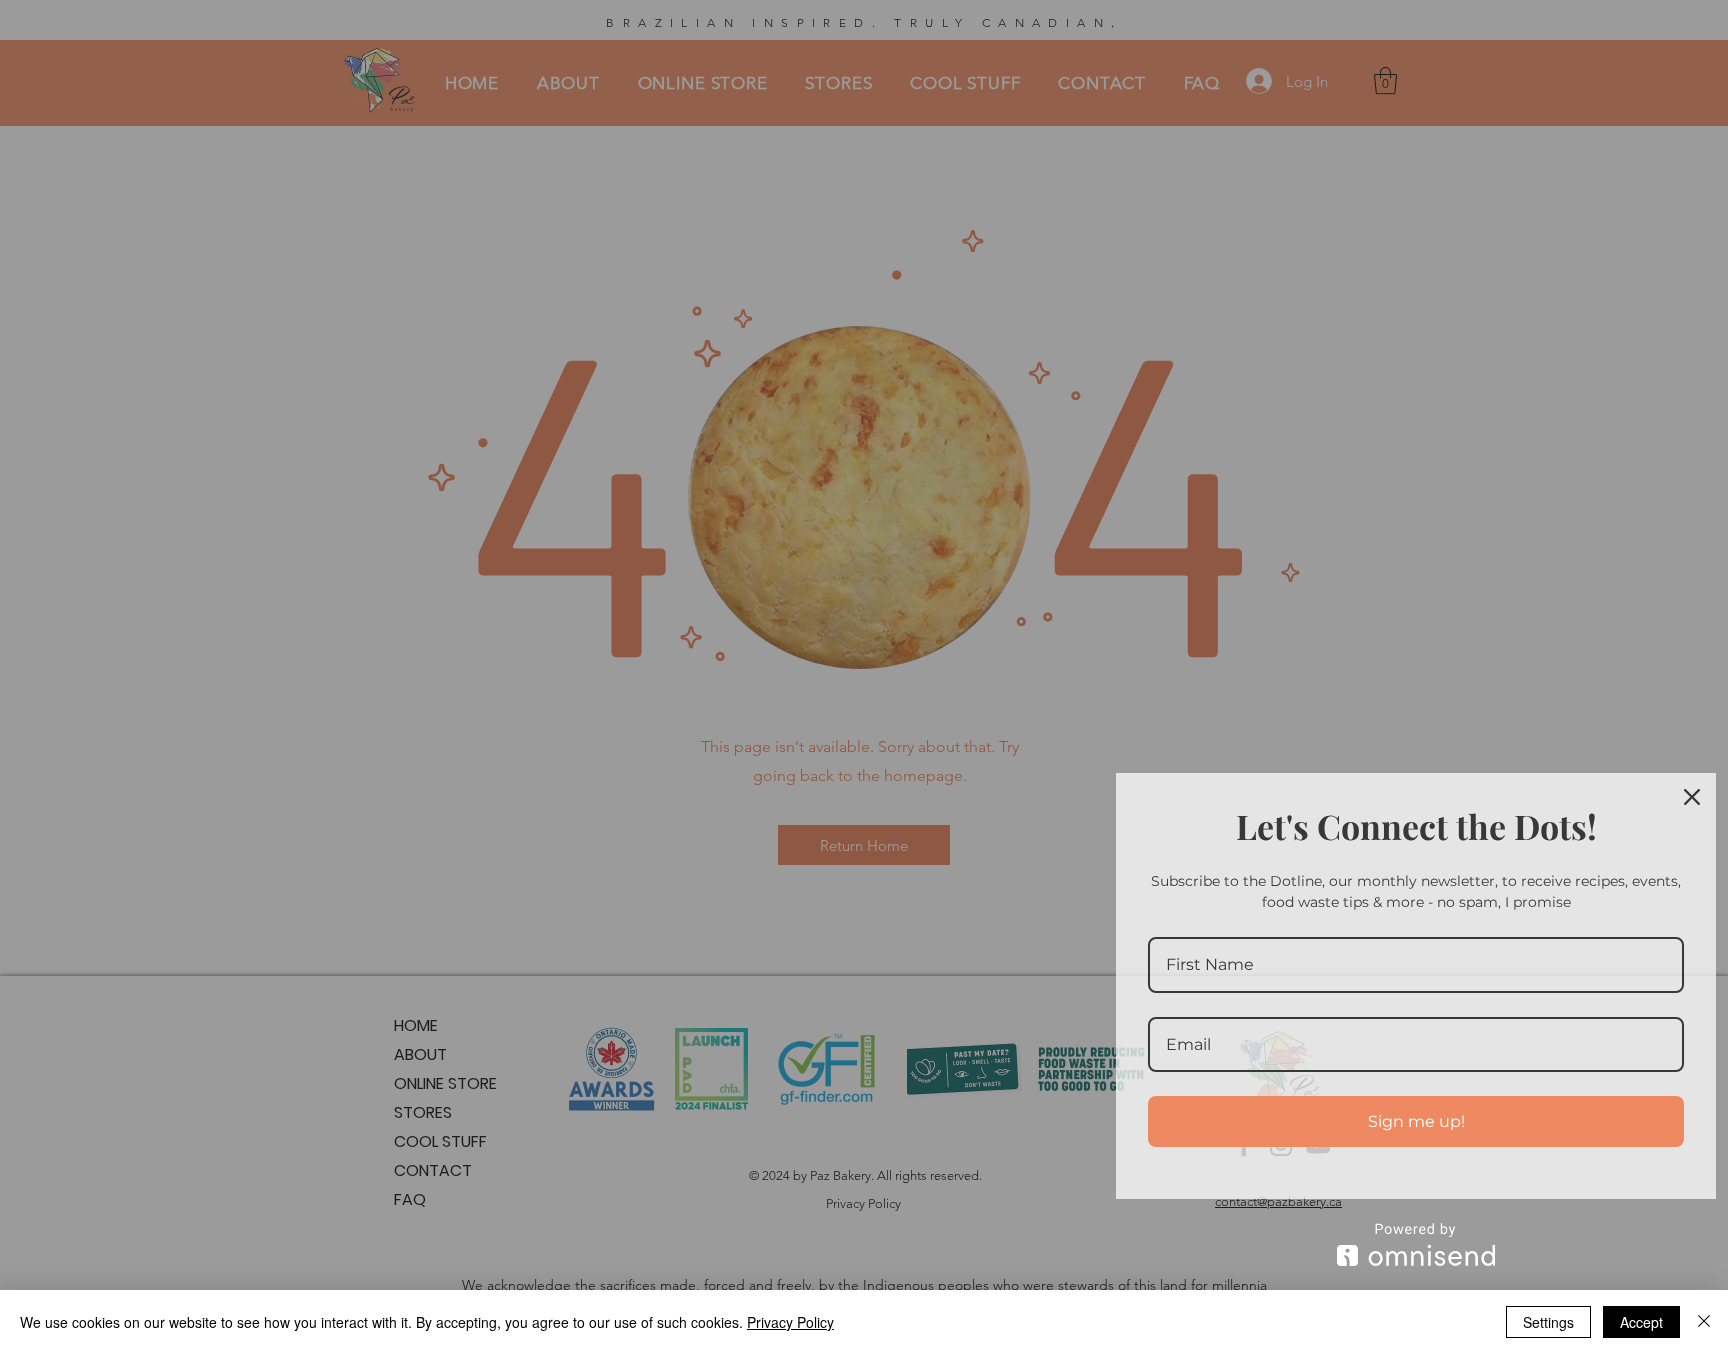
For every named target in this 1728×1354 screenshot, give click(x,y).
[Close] (1692, 797)
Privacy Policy (790, 1322)
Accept (1641, 1322)
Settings (1548, 1322)
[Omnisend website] (1416, 1244)
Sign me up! (1416, 1121)
